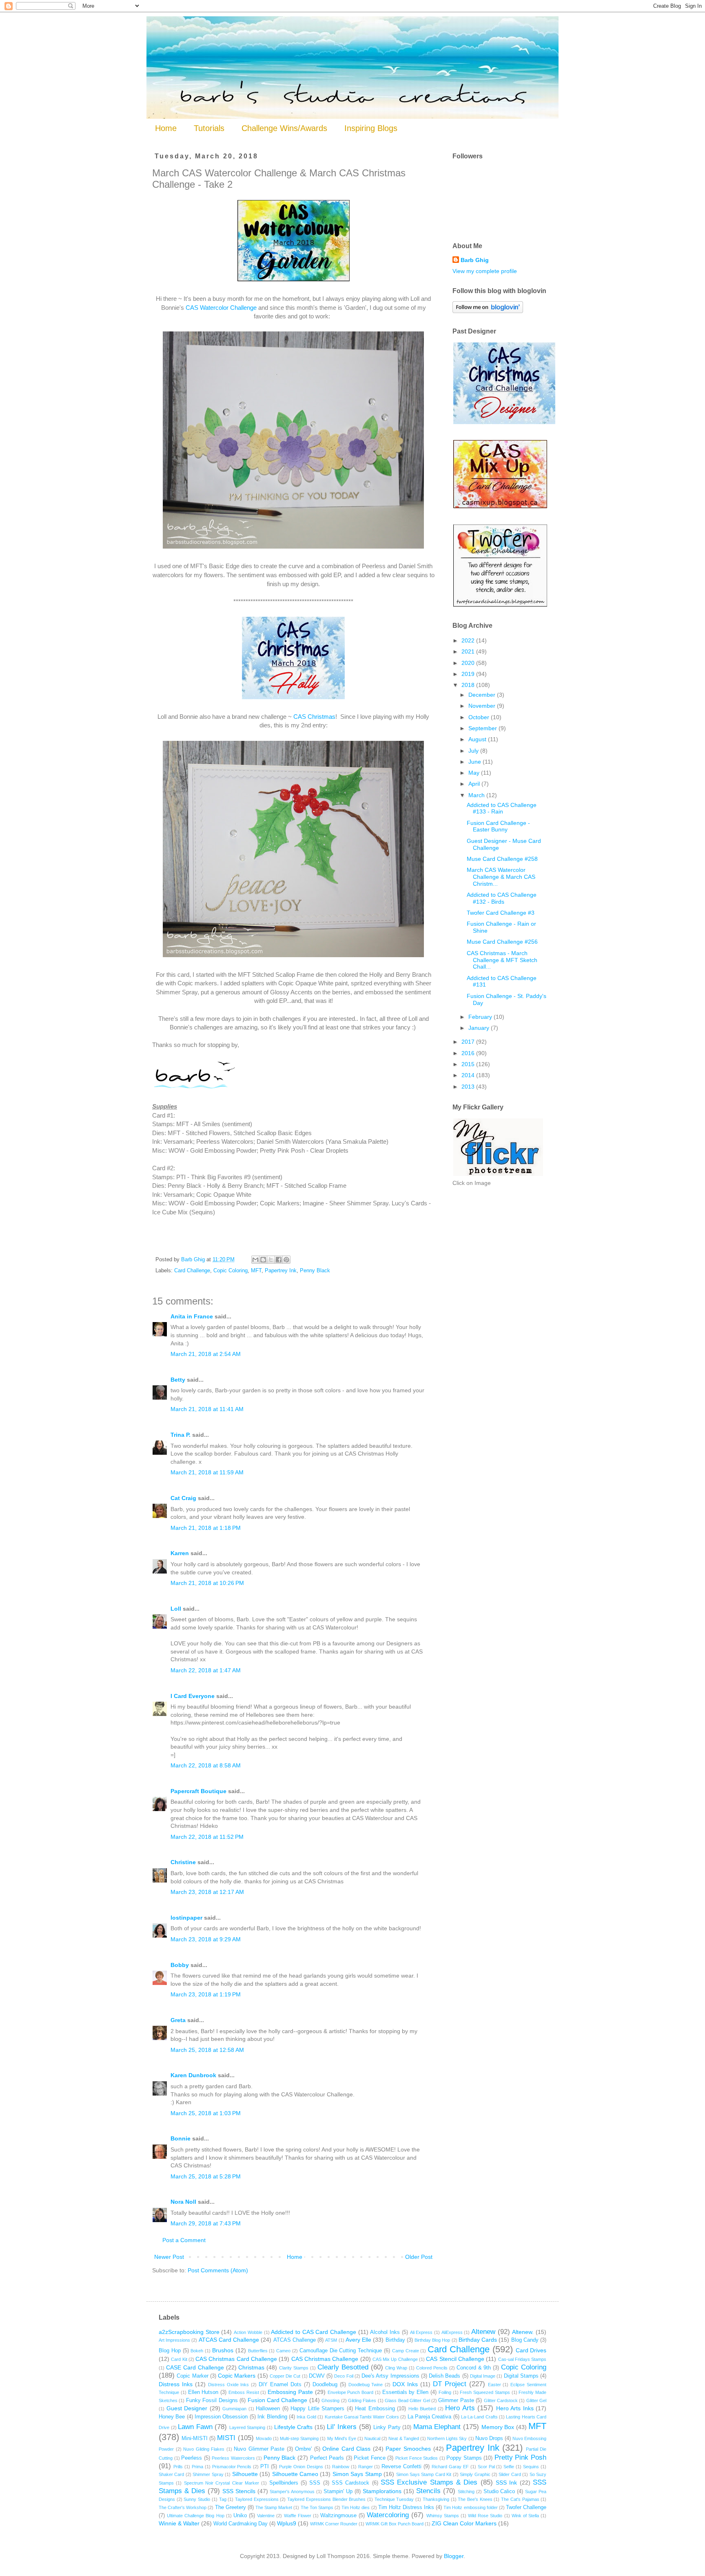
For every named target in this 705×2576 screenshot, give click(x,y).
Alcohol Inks (385, 2332)
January (480, 1028)
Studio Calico (499, 2492)
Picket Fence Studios (417, 2458)
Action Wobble (248, 2332)
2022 (469, 640)
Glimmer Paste (456, 2400)
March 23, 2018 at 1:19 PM (206, 1994)
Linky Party (387, 2427)
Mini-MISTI (195, 2438)
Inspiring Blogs (371, 128)
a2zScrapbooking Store (189, 2332)
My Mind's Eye (342, 2438)
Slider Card (510, 2474)
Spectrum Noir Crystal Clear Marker (222, 2483)
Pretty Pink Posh (520, 2457)
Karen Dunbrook (193, 2075)
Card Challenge (192, 1271)
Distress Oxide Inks (229, 2385)
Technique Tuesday (394, 2499)
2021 (469, 651)
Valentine (266, 2516)
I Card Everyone (193, 1696)
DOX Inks (405, 2384)
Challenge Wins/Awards (284, 128)
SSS (315, 2483)
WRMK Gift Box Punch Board (395, 2524)
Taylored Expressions (257, 2499)
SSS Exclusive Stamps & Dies (429, 2482)
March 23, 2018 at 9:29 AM (206, 1939)
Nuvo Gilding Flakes (204, 2449)
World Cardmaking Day (241, 2524)
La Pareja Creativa (430, 2417)
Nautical (372, 2438)
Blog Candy (525, 2340)
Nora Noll (183, 2202)
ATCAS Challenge (295, 2340)
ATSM (331, 2340)
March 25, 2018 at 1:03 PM (206, 2113)
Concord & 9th (474, 2368)
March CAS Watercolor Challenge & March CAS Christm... (501, 877)
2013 (469, 1087)
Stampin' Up (338, 2492)
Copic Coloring (231, 1271)
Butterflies (258, 2351)
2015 (469, 1064)
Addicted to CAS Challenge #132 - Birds (502, 898)
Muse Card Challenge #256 (502, 942)
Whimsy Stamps (443, 2516)
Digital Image (483, 2376)
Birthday (395, 2340)
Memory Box (498, 2427)
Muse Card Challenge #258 (502, 859)
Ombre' (303, 2449)
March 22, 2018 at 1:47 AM (206, 1670)
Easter (494, 2385)
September (483, 728)
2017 (469, 1042)
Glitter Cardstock (501, 2400)
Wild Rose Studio (485, 2516)
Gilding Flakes (362, 2400)
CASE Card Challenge (195, 2367)
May (475, 773)
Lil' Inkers (342, 2427)
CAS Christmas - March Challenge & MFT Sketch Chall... (502, 960)
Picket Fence (370, 2458)
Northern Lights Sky (447, 2438)
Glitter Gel (536, 2400)
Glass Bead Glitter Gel (407, 2400)
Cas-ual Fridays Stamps (522, 2359)
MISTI (226, 2438)
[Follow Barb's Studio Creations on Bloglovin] (488, 311)
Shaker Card (171, 2474)
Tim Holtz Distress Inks (406, 2507)
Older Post (419, 2257)
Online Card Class (346, 2449)
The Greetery (231, 2507)
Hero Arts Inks (515, 2408)
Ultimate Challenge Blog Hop (195, 2516)
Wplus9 (287, 2523)
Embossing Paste (290, 2392)
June (476, 762)
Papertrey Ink (281, 1271)
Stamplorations (382, 2491)
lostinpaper (186, 1918)
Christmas (251, 2367)
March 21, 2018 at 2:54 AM (206, 1354)
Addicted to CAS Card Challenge (314, 2332)
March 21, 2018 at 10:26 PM (207, 1583)
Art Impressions (174, 2340)
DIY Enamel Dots (280, 2385)
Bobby (180, 1965)
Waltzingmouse (338, 2516)
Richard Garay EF (450, 2467)
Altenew (483, 2332)
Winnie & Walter (179, 2523)
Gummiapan (234, 2409)
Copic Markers (237, 2376)
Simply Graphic (475, 2474)
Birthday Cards (478, 2340)
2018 (469, 685)
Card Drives (531, 2350)
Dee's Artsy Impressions (390, 2376)
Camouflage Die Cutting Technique (341, 2351)
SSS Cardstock (350, 2483)
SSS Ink (506, 2483)
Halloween (268, 2409)
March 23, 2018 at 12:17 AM (207, 1892)
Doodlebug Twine (366, 2385)
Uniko (240, 2516)
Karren (180, 1553)
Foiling (445, 2392)
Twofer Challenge (526, 2507)
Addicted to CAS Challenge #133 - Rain (502, 808)
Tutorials (209, 128)
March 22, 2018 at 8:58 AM (206, 1765)
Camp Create (406, 2351)
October (480, 717)
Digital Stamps (521, 2376)
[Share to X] (271, 1260)
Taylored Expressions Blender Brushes (326, 2499)
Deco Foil (344, 2376)
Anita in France (192, 1316)
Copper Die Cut (285, 2376)
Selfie (509, 2467)
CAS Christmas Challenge (325, 2359)
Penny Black (315, 1271)
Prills (178, 2467)
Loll (176, 1609)
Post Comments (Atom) (218, 2270)
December (483, 695)
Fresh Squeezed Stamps (485, 2392)
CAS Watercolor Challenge (221, 308)
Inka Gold (306, 2417)
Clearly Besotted (343, 2367)
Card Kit (179, 2359)
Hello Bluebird (422, 2409)
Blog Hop (170, 2351)
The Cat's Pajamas (520, 2499)
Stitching (466, 2492)
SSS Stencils (239, 2491)
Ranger (366, 2467)
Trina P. (181, 1435)
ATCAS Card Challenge (229, 2340)
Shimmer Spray (208, 2474)
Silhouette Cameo (295, 2474)
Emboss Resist (244, 2392)
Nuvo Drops (489, 2438)
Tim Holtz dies (356, 2507)
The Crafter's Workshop (183, 2507)
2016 (469, 1053)
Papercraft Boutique (198, 1791)
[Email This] (255, 1260)
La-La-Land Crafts (479, 2417)
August (478, 739)
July (474, 751)
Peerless (192, 2458)
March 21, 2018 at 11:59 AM (207, 1472)
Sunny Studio (197, 2499)
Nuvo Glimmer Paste (259, 2449)
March (477, 795)
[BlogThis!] (263, 1260)
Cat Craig (183, 1498)
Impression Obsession (221, 2417)
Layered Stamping (247, 2427)
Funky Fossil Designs (212, 2400)
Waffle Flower (298, 2516)
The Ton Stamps (317, 2507)
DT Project (450, 2384)
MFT (256, 1271)
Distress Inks (176, 2384)
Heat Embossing (375, 2409)
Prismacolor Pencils (232, 2467)
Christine (183, 1862)
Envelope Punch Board (351, 2392)
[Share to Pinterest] (286, 1260)
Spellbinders (284, 2483)
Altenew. (523, 2332)
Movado (264, 2438)
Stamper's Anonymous (292, 2492)
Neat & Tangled (403, 2438)
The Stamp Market (274, 2507)
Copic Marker (192, 2376)
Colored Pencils (432, 2368)
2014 (469, 1075)
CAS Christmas (314, 717)
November (483, 706)
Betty (178, 1380)
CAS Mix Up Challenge (395, 2359)
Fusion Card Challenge (278, 2400)
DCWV (317, 2376)
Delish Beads (445, 2376)
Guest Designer (187, 2408)
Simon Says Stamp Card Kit (424, 2474)
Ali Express (421, 2332)
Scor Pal (486, 2467)
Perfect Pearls (327, 2458)
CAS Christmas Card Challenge (236, 2359)
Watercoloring (388, 2515)
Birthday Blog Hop (432, 2340)
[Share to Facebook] (279, 1260)
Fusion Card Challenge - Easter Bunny (498, 826)
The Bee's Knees (475, 2499)
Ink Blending (272, 2417)
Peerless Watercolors (233, 2458)
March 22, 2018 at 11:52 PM (207, 1837)
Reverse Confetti (401, 2467)
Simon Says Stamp (357, 2474)
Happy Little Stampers (317, 2409)
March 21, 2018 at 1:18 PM (206, 1528)
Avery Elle (358, 2340)
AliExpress (452, 2332)
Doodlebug (325, 2385)
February (481, 1017)
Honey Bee (172, 2417)
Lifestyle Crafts (294, 2427)
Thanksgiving (436, 2499)
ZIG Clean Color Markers (464, 2523)
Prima (197, 2467)
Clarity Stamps (294, 2368)
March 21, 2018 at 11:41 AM (207, 1409)
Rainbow (341, 2467)
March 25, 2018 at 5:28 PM (206, 2176)
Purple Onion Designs (301, 2467)
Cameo (283, 2351)
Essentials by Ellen (406, 2392)
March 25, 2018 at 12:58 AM (207, 2050)
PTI (265, 2467)
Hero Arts (460, 2408)
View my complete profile (485, 271)
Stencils (428, 2491)
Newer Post (169, 2257)
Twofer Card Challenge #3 (501, 913)
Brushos (223, 2350)
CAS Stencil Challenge (455, 2359)
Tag (223, 2499)
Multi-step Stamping (299, 2438)
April (475, 784)
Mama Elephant (437, 2427)
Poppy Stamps (464, 2458)
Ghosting (330, 2400)
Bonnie (181, 2138)
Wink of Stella (525, 2516)
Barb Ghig (475, 260)
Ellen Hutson (203, 2392)
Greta (178, 2020)
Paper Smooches (408, 2449)
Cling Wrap (396, 2368)
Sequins (531, 2467)
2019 (469, 674)
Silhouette (245, 2474)
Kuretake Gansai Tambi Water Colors (362, 2417)
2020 (469, 663)
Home (166, 128)
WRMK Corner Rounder (334, 2524)
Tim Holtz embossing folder (470, 2507)
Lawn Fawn (195, 2427)
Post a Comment (184, 2240)
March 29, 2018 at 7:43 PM (206, 2223)
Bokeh (197, 2351)
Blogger (454, 2556)
